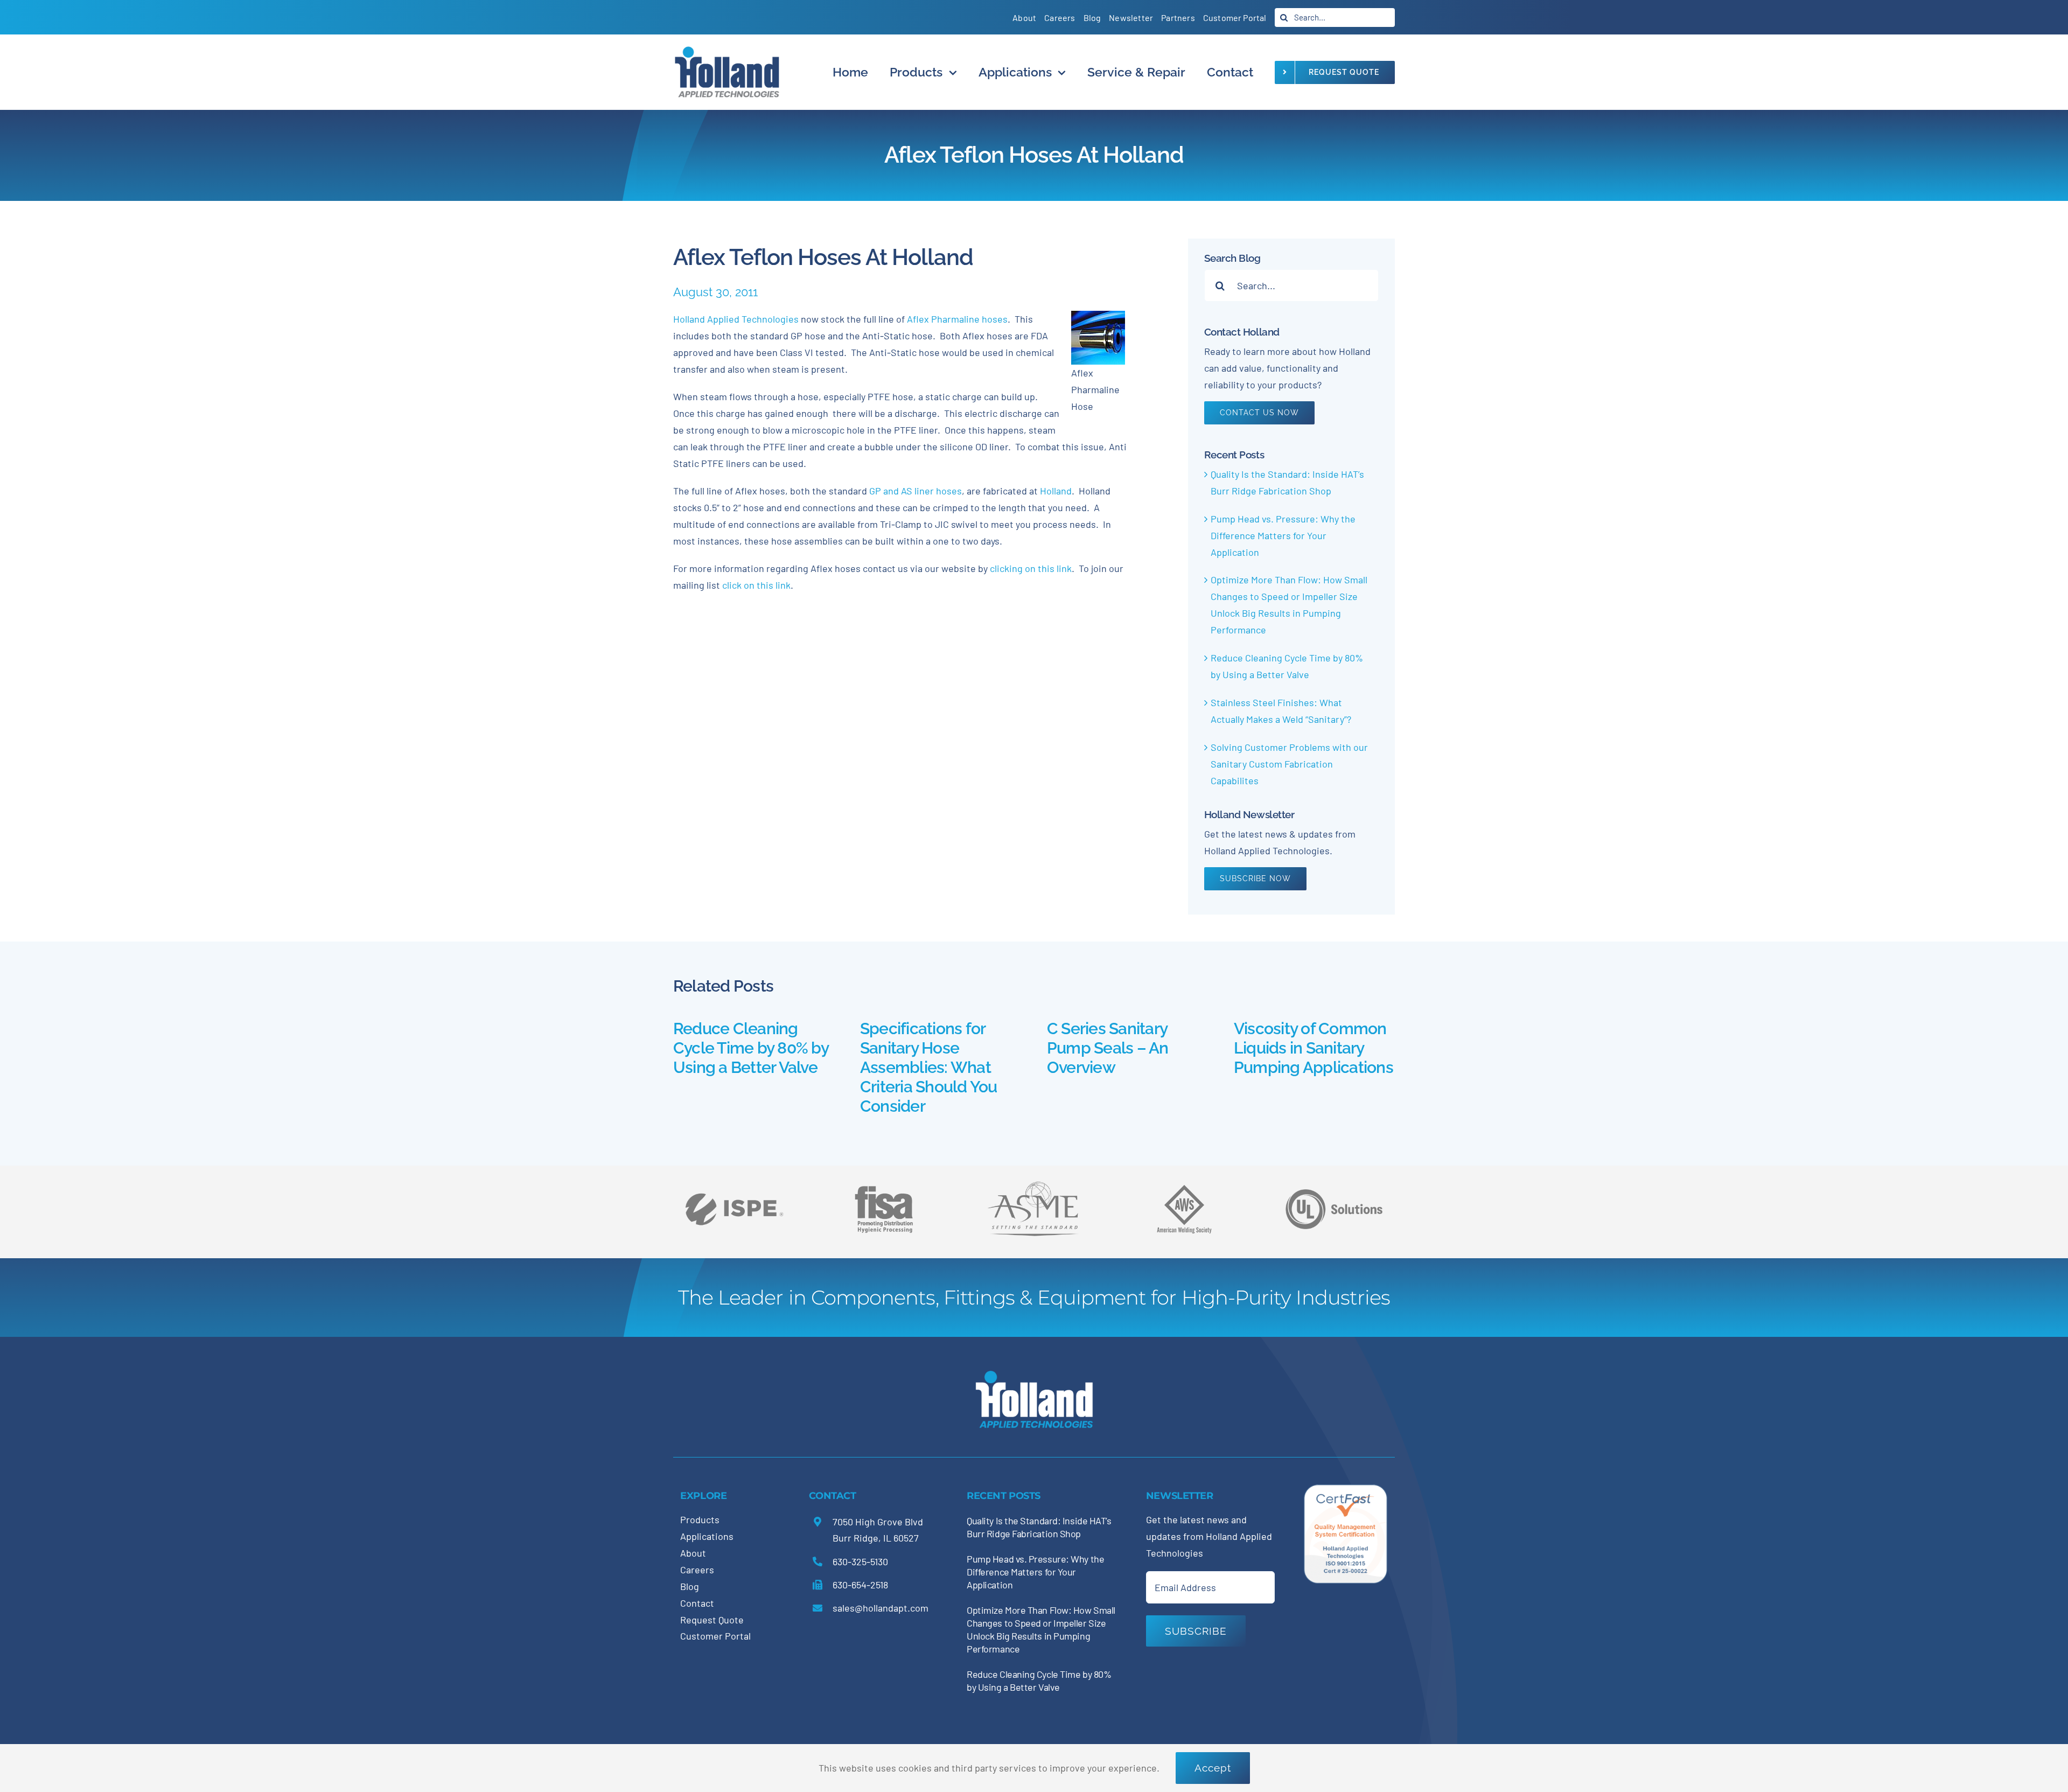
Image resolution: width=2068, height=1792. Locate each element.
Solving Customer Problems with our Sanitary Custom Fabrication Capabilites (1289, 764)
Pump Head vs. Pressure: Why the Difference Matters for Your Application (1283, 535)
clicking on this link (1031, 568)
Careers (697, 1570)
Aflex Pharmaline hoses (957, 319)
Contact (697, 1603)
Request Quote (712, 1620)
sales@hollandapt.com (881, 1608)
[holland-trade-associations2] (1034, 1184)
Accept (1213, 1768)
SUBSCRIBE (1196, 1631)
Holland (1056, 491)
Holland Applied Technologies (736, 319)
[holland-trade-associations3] (1184, 1189)
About (693, 1553)
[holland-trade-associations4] (884, 1189)
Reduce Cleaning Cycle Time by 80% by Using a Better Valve (751, 1048)
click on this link (756, 585)
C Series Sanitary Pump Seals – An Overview (1108, 1048)
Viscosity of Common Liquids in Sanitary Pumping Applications (1314, 1048)
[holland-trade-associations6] (734, 1181)
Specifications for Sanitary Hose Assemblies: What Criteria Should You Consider (929, 1067)
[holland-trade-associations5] (1334, 1181)
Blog (690, 1586)
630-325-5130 (860, 1561)
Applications (707, 1536)
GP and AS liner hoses (914, 491)
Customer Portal (715, 1636)
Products (700, 1519)
